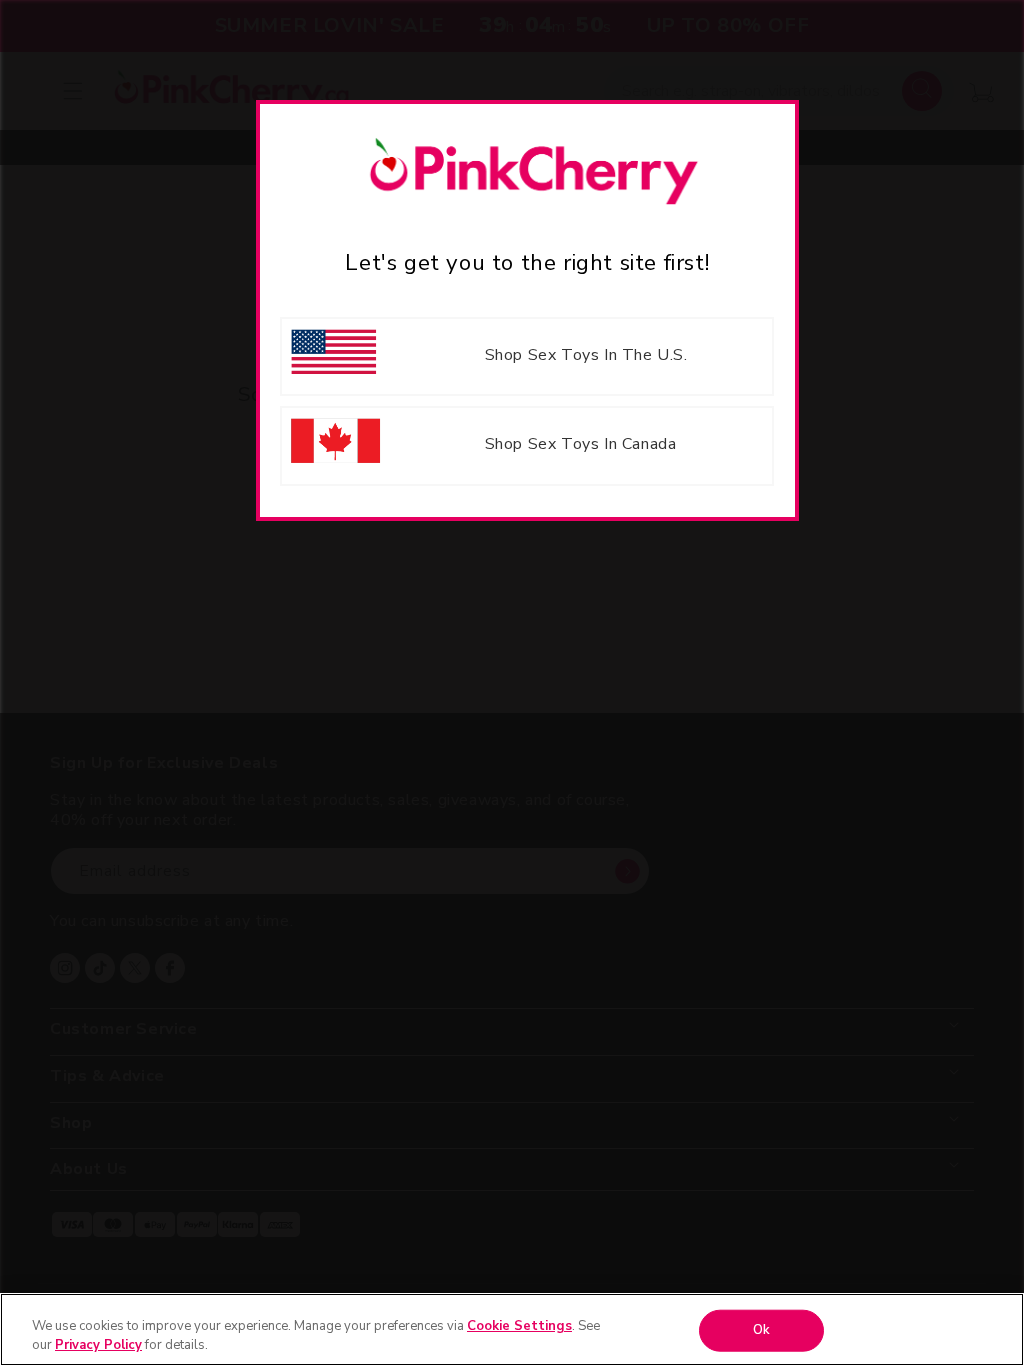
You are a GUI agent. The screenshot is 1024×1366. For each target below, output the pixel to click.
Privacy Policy (98, 1345)
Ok (761, 1330)
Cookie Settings (519, 1326)
